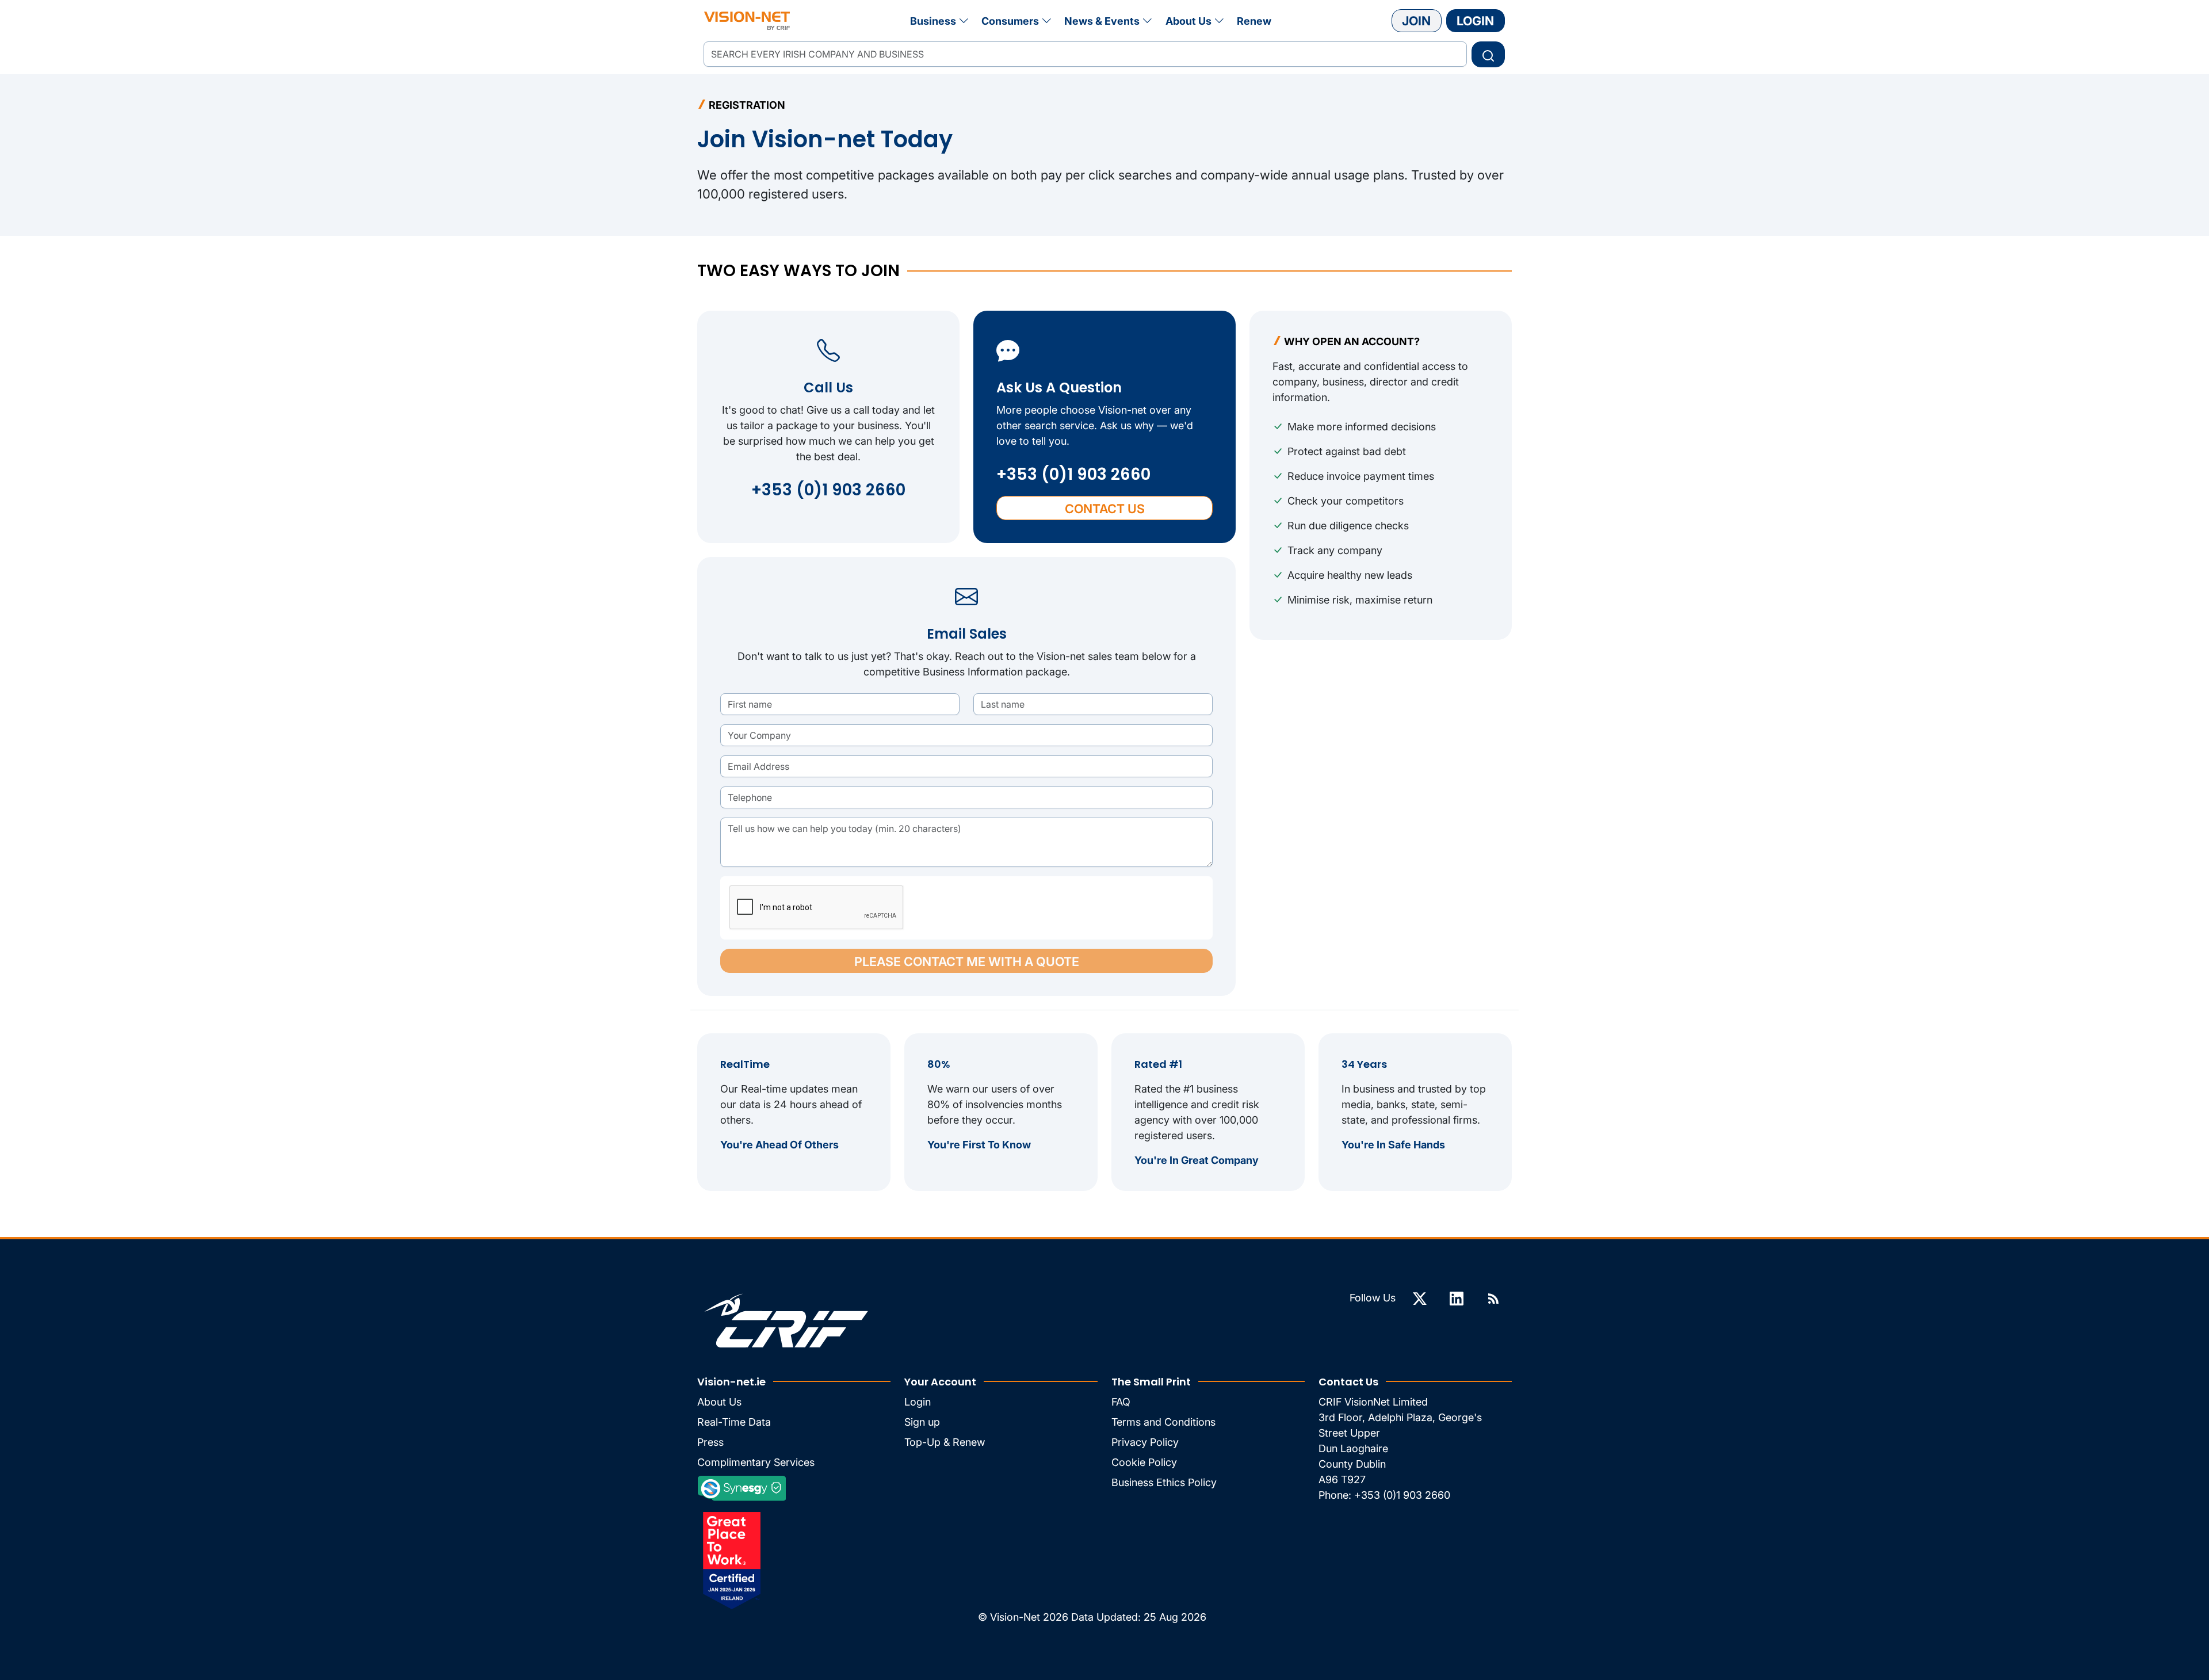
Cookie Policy (1144, 1462)
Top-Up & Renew (945, 1442)
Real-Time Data (734, 1422)
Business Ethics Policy (1164, 1482)
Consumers (1010, 21)
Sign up (922, 1422)
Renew (1254, 21)
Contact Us (1105, 509)
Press (710, 1442)
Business (933, 21)
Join (1416, 21)
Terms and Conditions (1163, 1422)
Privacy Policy (1145, 1442)
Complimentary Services (756, 1462)
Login (1475, 21)
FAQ (1121, 1402)
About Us (1188, 21)
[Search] (1488, 54)
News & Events (1102, 21)
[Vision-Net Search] (747, 21)
